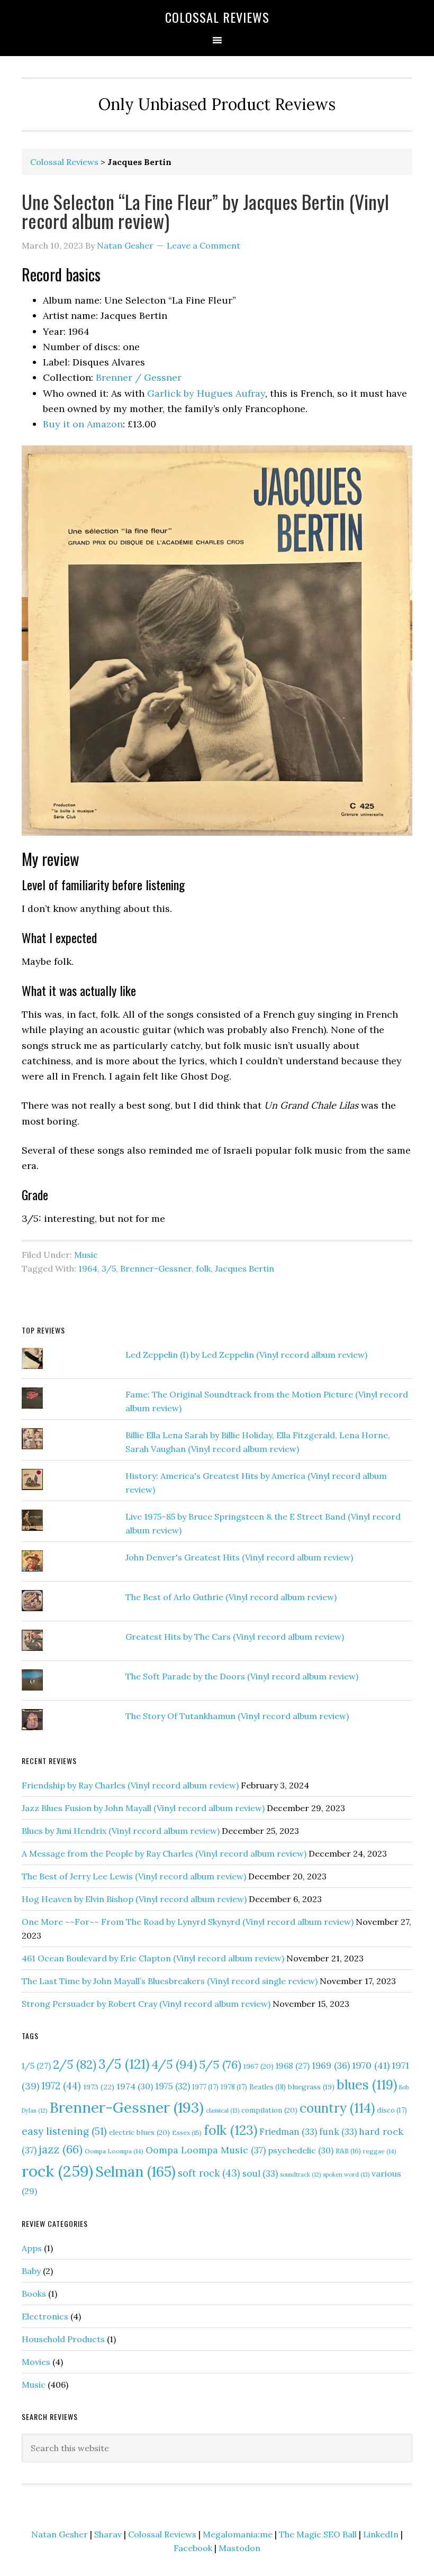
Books (34, 2294)
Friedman (288, 2132)
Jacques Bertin (245, 1268)
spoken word (346, 2175)
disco (392, 2110)
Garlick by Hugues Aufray (206, 393)
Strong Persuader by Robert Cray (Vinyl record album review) (146, 2004)
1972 (61, 2086)
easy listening (64, 2131)
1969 (331, 2066)
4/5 (174, 2064)
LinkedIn (381, 2534)
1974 (135, 2086)
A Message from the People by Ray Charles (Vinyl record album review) (164, 1853)
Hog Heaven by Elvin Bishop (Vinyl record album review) (134, 1899)
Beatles (268, 2087)
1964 (88, 1268)
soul (260, 2173)
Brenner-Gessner (156, 1268)
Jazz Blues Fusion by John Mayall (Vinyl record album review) (143, 1808)
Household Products (63, 2339)
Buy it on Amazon (83, 424)
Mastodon (239, 2548)
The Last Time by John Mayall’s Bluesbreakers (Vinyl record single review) (170, 1981)
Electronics (45, 2316)
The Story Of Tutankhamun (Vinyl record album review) (237, 1716)
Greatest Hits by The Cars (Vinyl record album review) (235, 1637)
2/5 (75, 2065)
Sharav (108, 2534)
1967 (259, 2066)
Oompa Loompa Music (206, 2150)
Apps (32, 2248)
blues (367, 2085)
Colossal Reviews (217, 17)
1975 (173, 2086)
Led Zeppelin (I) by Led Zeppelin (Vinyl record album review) (246, 1355)
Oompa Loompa (114, 2151)
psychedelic (301, 2150)
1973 (99, 2087)
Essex (187, 2132)
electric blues (139, 2132)
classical (223, 2111)
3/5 (109, 1268)
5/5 (220, 2065)
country (337, 2108)
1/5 (36, 2066)
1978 (234, 2087)
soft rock (209, 2173)
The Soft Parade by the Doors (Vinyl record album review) (242, 1676)
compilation (269, 2110)
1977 (205, 2087)
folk (203, 1268)
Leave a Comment (204, 245)
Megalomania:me (238, 2534)
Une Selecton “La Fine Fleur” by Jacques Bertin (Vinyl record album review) (205, 211)
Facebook (193, 2548)
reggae (380, 2151)
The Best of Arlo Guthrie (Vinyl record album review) (231, 1597)
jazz (61, 2149)
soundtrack (300, 2175)
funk (338, 2132)
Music (86, 1255)
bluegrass (311, 2087)
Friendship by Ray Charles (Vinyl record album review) (130, 1785)
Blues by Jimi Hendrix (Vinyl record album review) (121, 1831)
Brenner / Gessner (139, 377)
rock (57, 2171)
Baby (31, 2271)
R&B (348, 2151)
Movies (36, 2362)
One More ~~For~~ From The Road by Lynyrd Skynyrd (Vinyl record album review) (188, 1922)
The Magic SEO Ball (318, 2534)
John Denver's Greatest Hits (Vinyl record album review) (239, 1557)
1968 (293, 2066)
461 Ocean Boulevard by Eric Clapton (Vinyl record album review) (153, 1958)
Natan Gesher (60, 2534)
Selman (135, 2171)
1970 (371, 2065)
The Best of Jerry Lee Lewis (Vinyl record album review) (134, 1876)
